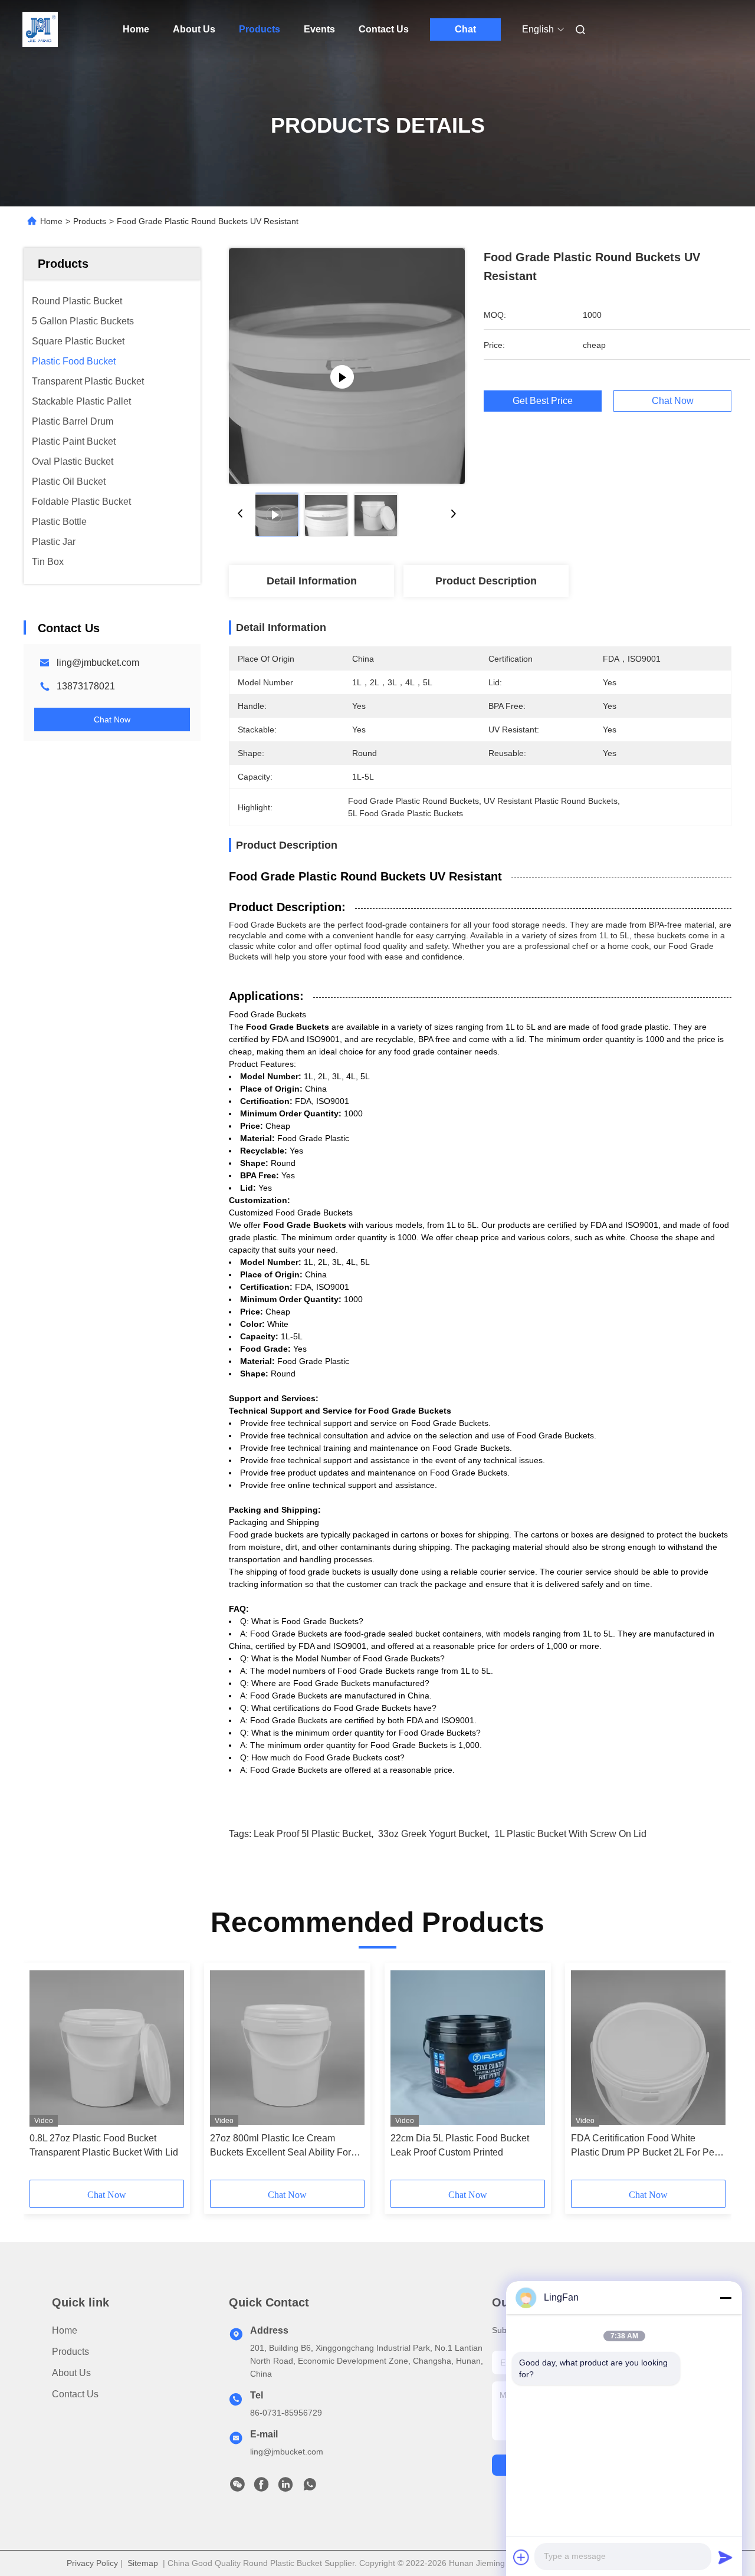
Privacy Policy (92, 2563)
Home (136, 29)
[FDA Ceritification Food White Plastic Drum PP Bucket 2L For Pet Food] (648, 2048)
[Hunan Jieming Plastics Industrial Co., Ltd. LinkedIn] (285, 2488)
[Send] (726, 2557)
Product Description (486, 581)
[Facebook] (261, 2488)
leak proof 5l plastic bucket (312, 1834)
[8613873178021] (310, 2488)
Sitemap (143, 2563)
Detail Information (312, 581)
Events (319, 29)
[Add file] (521, 2557)
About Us (194, 29)
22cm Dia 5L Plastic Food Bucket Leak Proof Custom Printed (460, 2145)
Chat (465, 29)
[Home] (40, 29)
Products (260, 29)
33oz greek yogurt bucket (433, 1834)
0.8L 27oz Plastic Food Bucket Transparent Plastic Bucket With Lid (104, 2145)
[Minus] (726, 2298)
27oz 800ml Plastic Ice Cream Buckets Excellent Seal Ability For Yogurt (280, 2146)
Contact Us (384, 29)
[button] (45, 2075)
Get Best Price (543, 401)
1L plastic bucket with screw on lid (570, 1834)
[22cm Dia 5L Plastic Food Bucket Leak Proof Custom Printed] (468, 2048)
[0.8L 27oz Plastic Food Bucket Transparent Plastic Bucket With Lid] (107, 2048)
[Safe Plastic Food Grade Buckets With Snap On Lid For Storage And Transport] (347, 366)
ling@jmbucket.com (98, 663)
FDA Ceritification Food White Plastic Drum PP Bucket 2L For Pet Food (644, 2146)
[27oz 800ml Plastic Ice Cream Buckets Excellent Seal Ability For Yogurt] (287, 2048)
